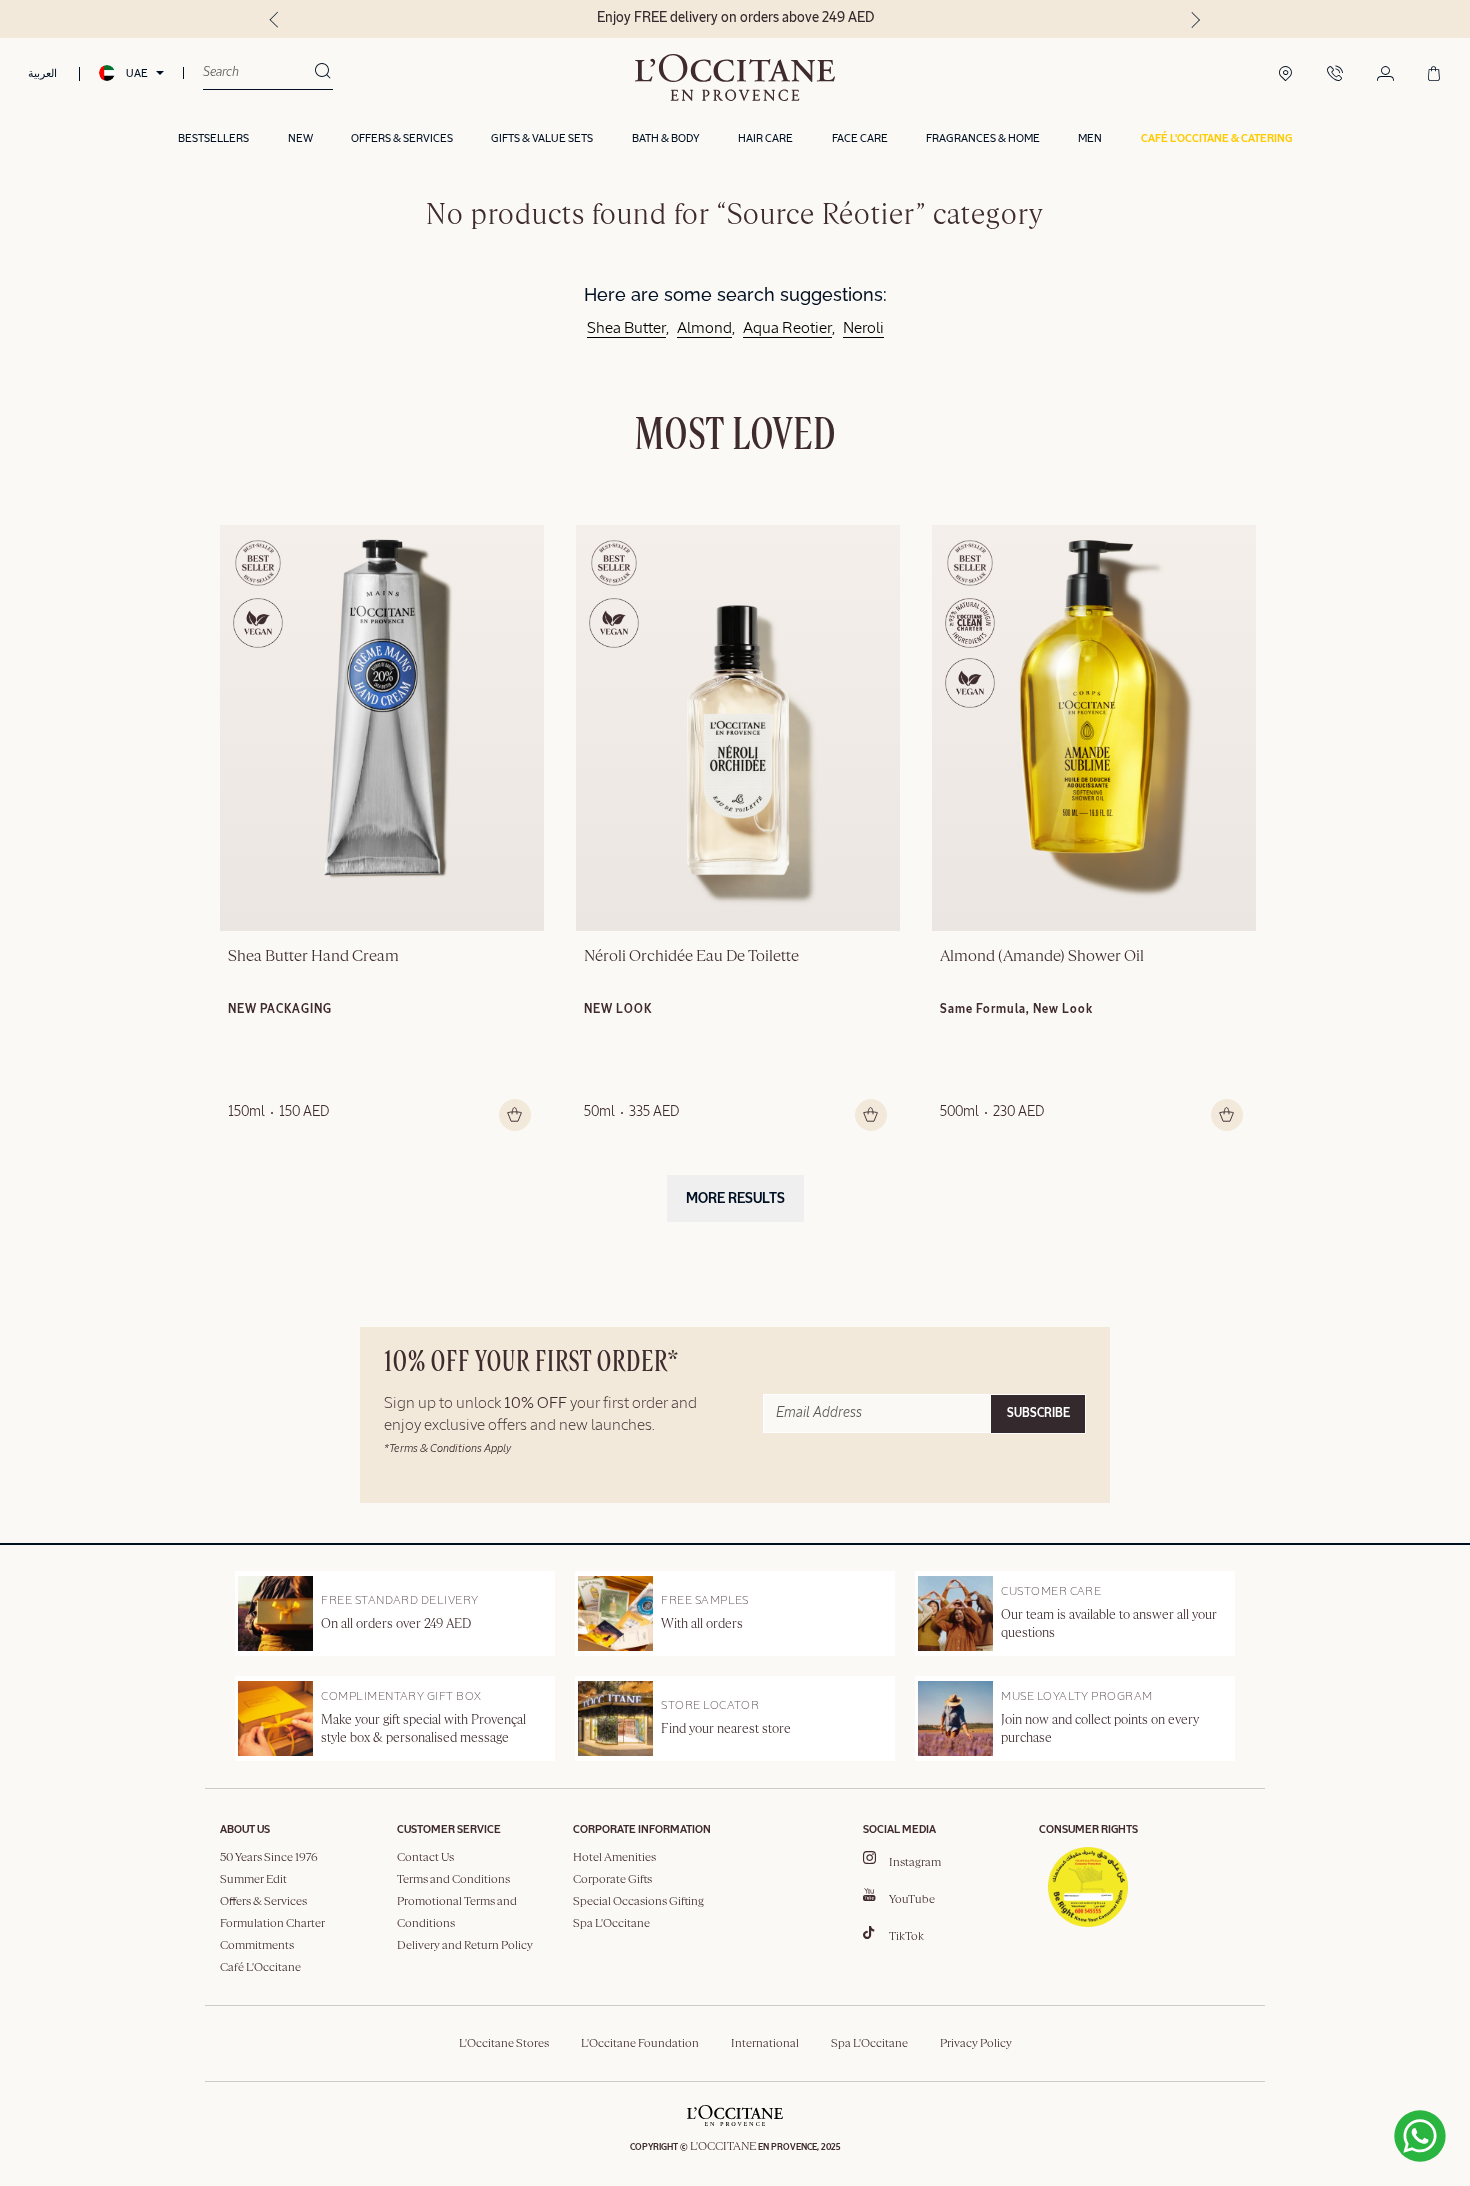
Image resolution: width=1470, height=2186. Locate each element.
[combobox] (258, 73)
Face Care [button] (860, 138)
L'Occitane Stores (504, 2044)
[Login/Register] (1385, 75)
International (765, 2044)
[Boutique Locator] (1285, 75)
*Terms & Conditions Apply (447, 1448)
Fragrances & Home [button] (983, 138)
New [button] (300, 138)
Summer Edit (253, 1880)
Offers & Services (263, 1902)
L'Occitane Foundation (640, 2044)
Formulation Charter (272, 1924)
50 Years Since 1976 (269, 1858)
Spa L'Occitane (611, 1924)
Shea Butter (626, 329)
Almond (704, 329)
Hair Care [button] (765, 138)
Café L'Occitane (260, 1968)
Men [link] (1090, 138)
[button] (1216, 139)
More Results (735, 1199)
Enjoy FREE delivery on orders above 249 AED (735, 18)
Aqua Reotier (787, 329)
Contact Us (425, 1858)
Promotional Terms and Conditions (457, 1913)
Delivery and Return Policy (465, 1946)
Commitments (257, 1946)
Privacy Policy (976, 2044)
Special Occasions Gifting (638, 1902)
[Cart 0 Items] (1434, 75)
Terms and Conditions (453, 1880)
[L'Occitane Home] (735, 77)
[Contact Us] (1335, 75)
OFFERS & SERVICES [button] (402, 138)
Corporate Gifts (612, 1880)
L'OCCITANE (723, 2147)
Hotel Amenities (614, 1858)
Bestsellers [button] (213, 138)
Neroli (863, 329)
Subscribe (1038, 1414)
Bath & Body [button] (666, 138)
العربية (42, 73)
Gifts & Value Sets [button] (542, 138)
